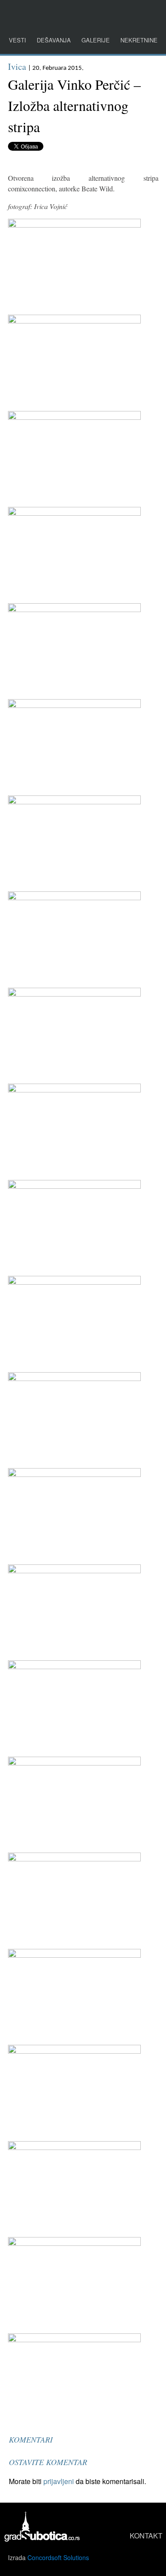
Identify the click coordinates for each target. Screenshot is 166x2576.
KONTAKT (146, 2536)
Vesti (17, 40)
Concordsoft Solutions (58, 2557)
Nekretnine (139, 40)
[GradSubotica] (43, 2539)
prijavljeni (59, 2481)
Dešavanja (54, 40)
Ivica (17, 67)
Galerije (96, 40)
